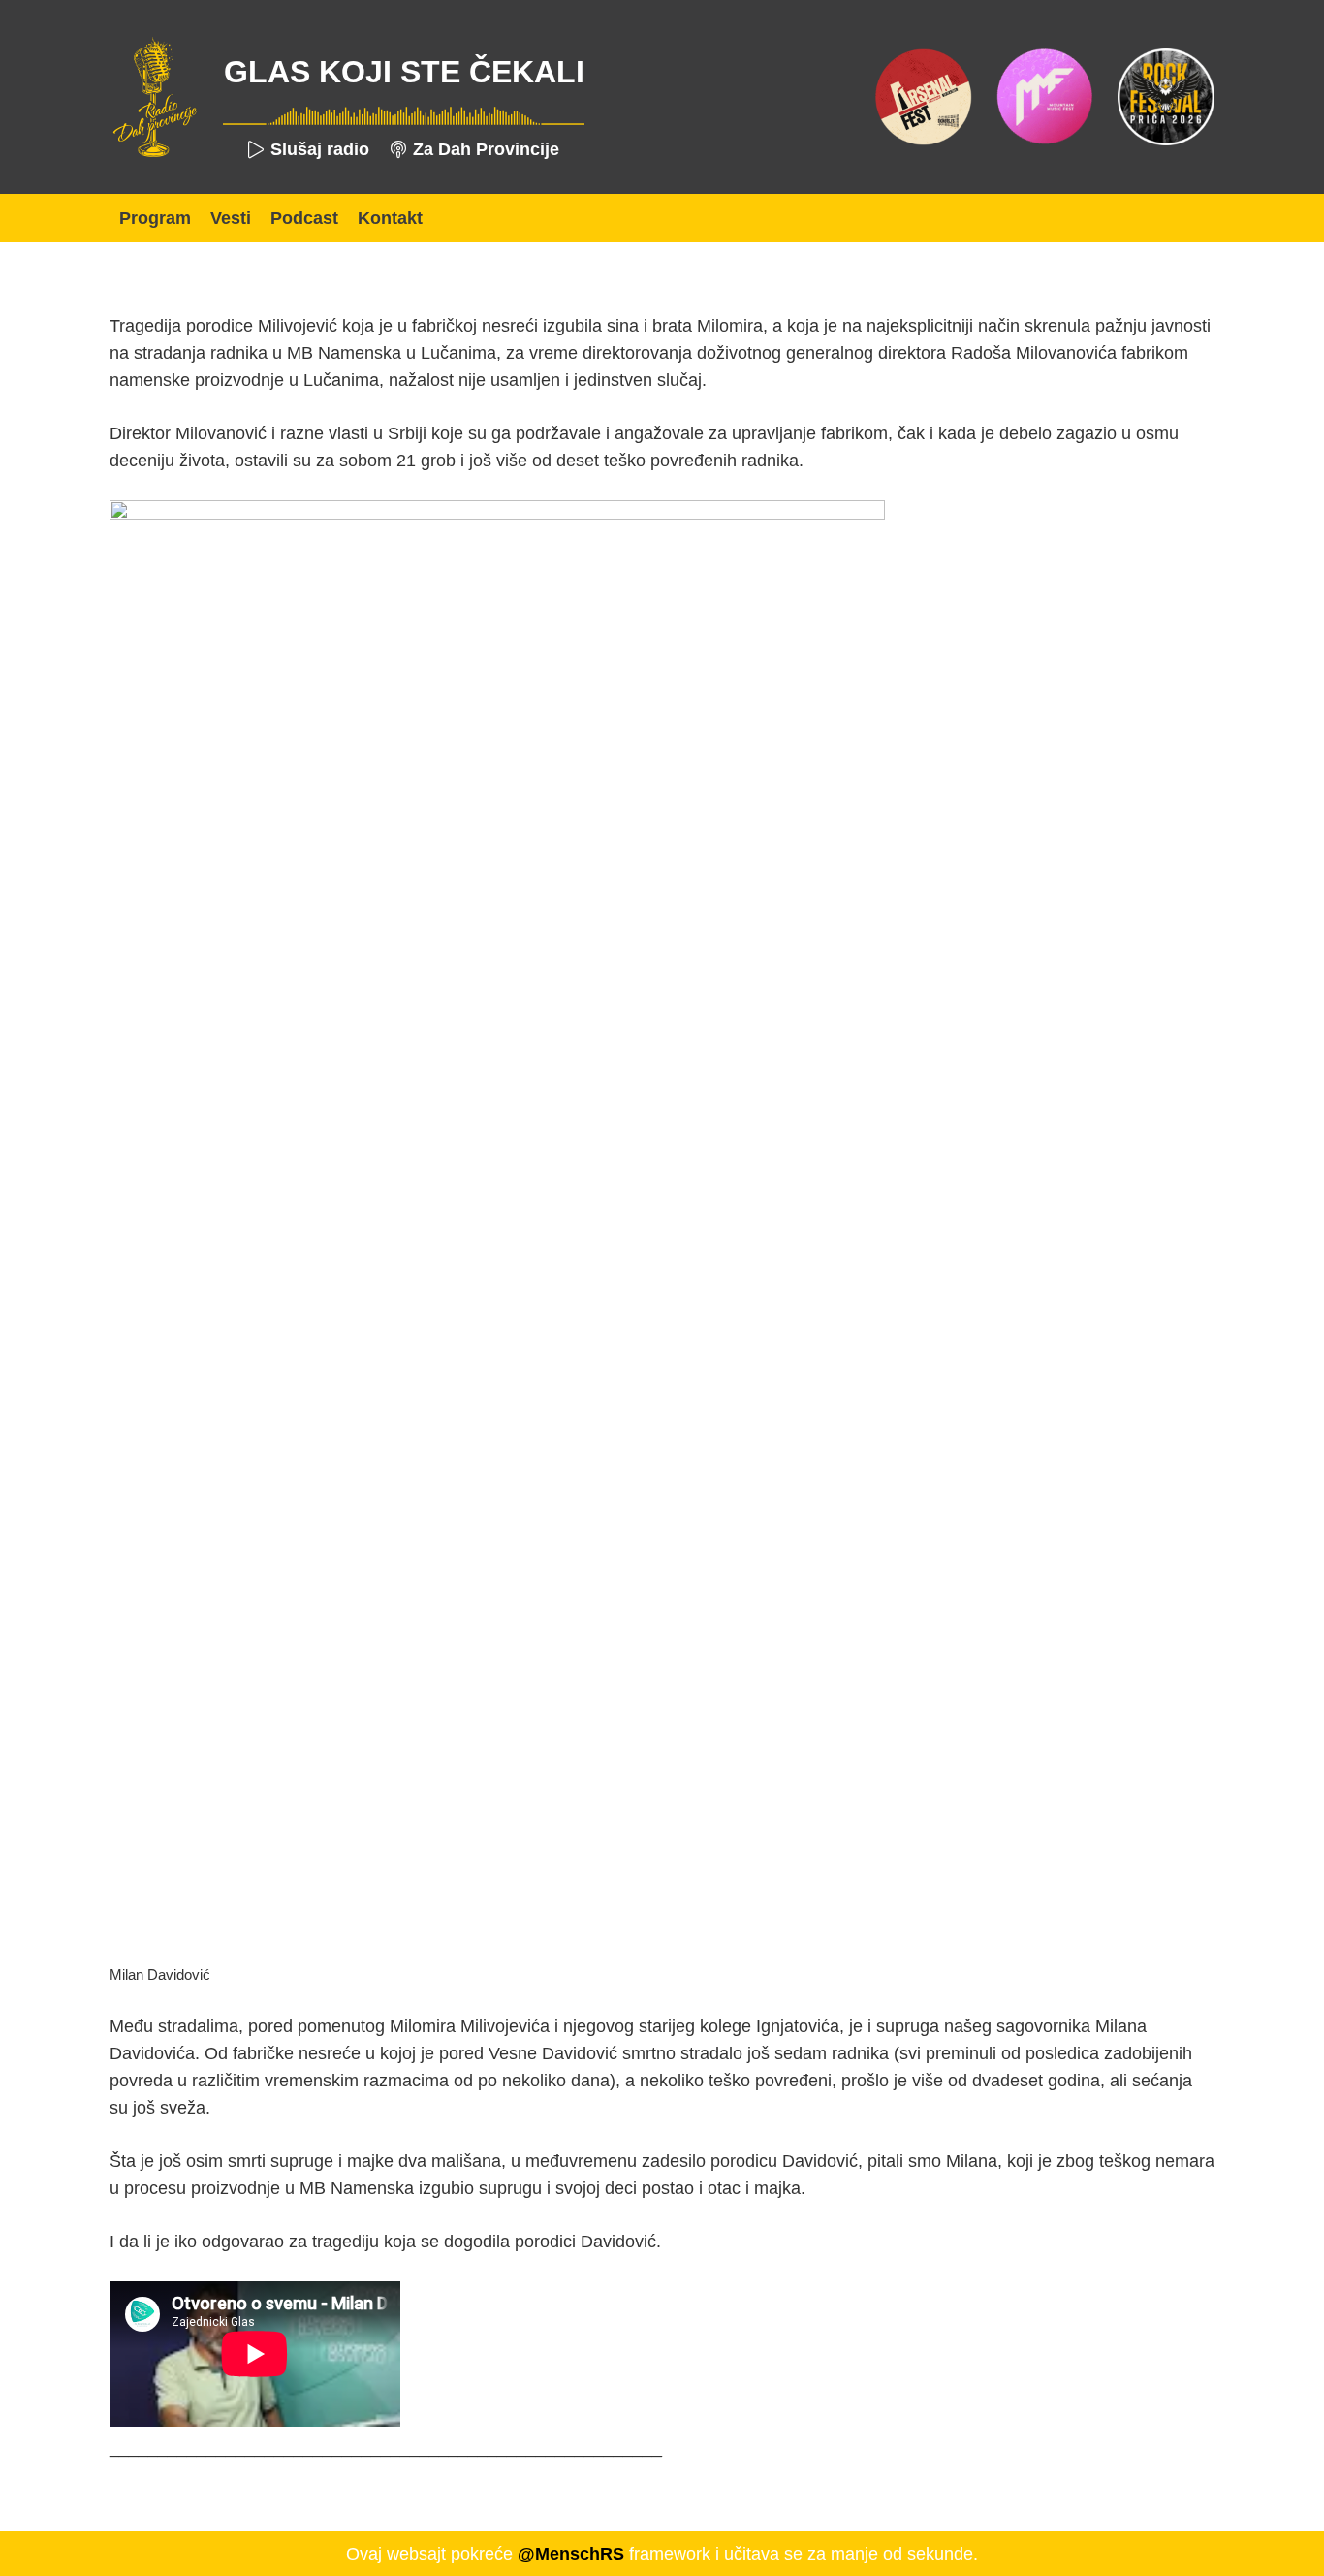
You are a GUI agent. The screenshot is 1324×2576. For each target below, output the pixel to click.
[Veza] (154, 97)
